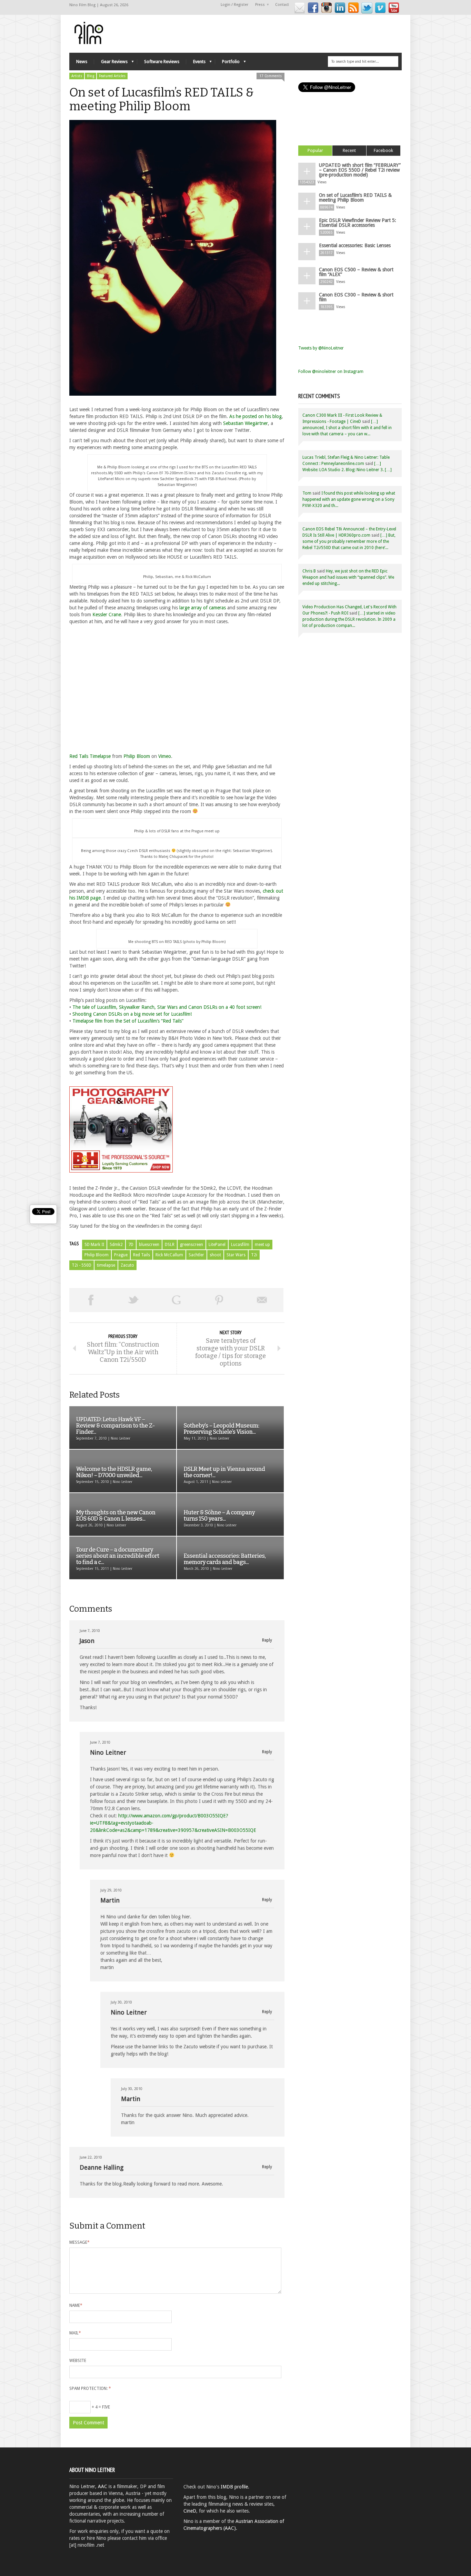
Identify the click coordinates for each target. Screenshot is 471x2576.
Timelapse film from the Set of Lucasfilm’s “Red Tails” (128, 1021)
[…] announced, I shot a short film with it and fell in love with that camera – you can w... (347, 428)
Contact (282, 5)
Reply (267, 1640)
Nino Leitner (108, 1752)
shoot (215, 1255)
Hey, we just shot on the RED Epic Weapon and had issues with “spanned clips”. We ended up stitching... (348, 577)
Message (79, 2242)
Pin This (219, 1300)
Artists (77, 76)
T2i (254, 1255)
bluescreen (149, 1245)
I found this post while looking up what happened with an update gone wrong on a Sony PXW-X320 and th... (349, 499)
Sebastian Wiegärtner (245, 423)
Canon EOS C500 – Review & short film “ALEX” (356, 272)
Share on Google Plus (176, 1300)
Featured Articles (112, 76)
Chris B (309, 571)
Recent (349, 150)
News (82, 62)
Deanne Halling (102, 2167)
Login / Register (234, 5)
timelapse (106, 1265)
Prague (121, 1255)
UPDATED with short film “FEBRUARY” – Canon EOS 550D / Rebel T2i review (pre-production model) (360, 170)
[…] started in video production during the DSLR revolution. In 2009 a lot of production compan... (349, 619)
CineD (190, 2511)
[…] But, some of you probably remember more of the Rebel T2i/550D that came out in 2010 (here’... (349, 541)
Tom (307, 493)
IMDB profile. (235, 2487)
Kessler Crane (107, 615)
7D (131, 1245)
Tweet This (133, 1300)
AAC (103, 2486)
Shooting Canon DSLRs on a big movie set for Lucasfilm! (132, 1014)
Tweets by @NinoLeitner (321, 348)
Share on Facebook (91, 1300)
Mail (75, 2333)
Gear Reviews (111, 63)
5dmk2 (116, 1245)
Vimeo (165, 756)
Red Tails (142, 1255)
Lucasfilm (240, 1245)
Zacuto (127, 1265)
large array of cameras (203, 608)
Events (196, 63)
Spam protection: (90, 2389)
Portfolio (227, 63)
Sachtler (196, 1255)
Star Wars (236, 1255)
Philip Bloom (137, 756)
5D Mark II (94, 1245)
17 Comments (270, 76)
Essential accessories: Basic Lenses (355, 245)
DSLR (170, 1245)
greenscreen (192, 1245)
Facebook (383, 150)
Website (78, 2361)
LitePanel (217, 1245)
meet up (262, 1245)
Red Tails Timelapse (90, 756)
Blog (91, 76)
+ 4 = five (100, 2407)
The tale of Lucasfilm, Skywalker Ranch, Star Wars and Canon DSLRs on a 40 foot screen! (167, 1007)
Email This (262, 1300)
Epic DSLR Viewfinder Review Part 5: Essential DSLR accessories (358, 223)
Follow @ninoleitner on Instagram (331, 372)
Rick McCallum (169, 1255)
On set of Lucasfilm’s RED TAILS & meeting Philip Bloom (355, 197)
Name (76, 2305)
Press (258, 5)
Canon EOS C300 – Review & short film (356, 297)
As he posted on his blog (255, 416)
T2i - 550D (82, 1265)
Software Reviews (162, 62)
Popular (315, 150)
